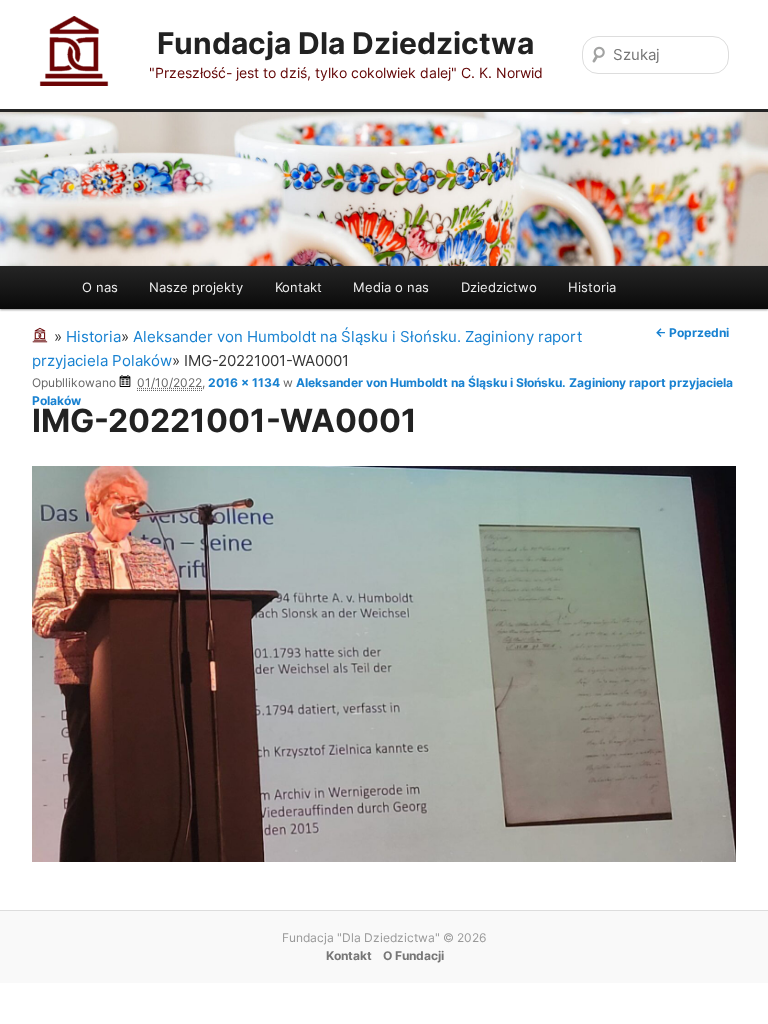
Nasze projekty (196, 287)
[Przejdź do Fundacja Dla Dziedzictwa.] (43, 336)
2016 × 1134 (244, 382)
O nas (100, 287)
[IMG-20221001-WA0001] (384, 856)
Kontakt (298, 287)
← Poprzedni (692, 332)
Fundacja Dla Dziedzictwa (345, 43)
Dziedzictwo (499, 287)
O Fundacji (413, 955)
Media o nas (391, 287)
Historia (592, 287)
